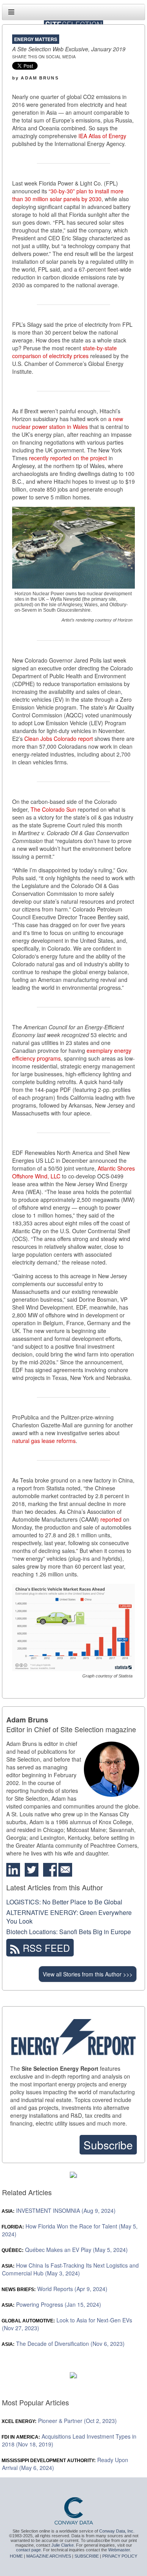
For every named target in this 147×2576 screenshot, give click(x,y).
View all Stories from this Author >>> (88, 1974)
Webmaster (119, 2550)
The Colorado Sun (53, 809)
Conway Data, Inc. (117, 2531)
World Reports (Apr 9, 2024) (55, 2289)
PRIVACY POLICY (120, 2556)
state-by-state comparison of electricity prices (64, 352)
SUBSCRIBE (87, 2556)
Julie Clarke (63, 2545)
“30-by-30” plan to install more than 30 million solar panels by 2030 (68, 195)
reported (111, 1519)
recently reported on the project (68, 458)
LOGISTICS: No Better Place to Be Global (64, 1902)
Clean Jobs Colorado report (59, 739)
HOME (16, 2556)
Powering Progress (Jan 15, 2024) (52, 2304)
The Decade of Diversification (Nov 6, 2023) (63, 2344)
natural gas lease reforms (44, 1441)
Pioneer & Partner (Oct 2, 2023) (59, 2421)
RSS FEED (45, 1948)
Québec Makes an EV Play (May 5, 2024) (65, 2250)
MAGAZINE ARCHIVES (49, 2556)
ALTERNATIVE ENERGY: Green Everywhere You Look (69, 1917)
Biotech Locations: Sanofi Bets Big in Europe (69, 1932)
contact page (28, 2550)
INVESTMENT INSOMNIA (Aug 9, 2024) (59, 2210)
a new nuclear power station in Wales (68, 423)
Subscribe (108, 2145)
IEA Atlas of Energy (102, 136)
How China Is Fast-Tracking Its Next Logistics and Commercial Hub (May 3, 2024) (70, 2269)
